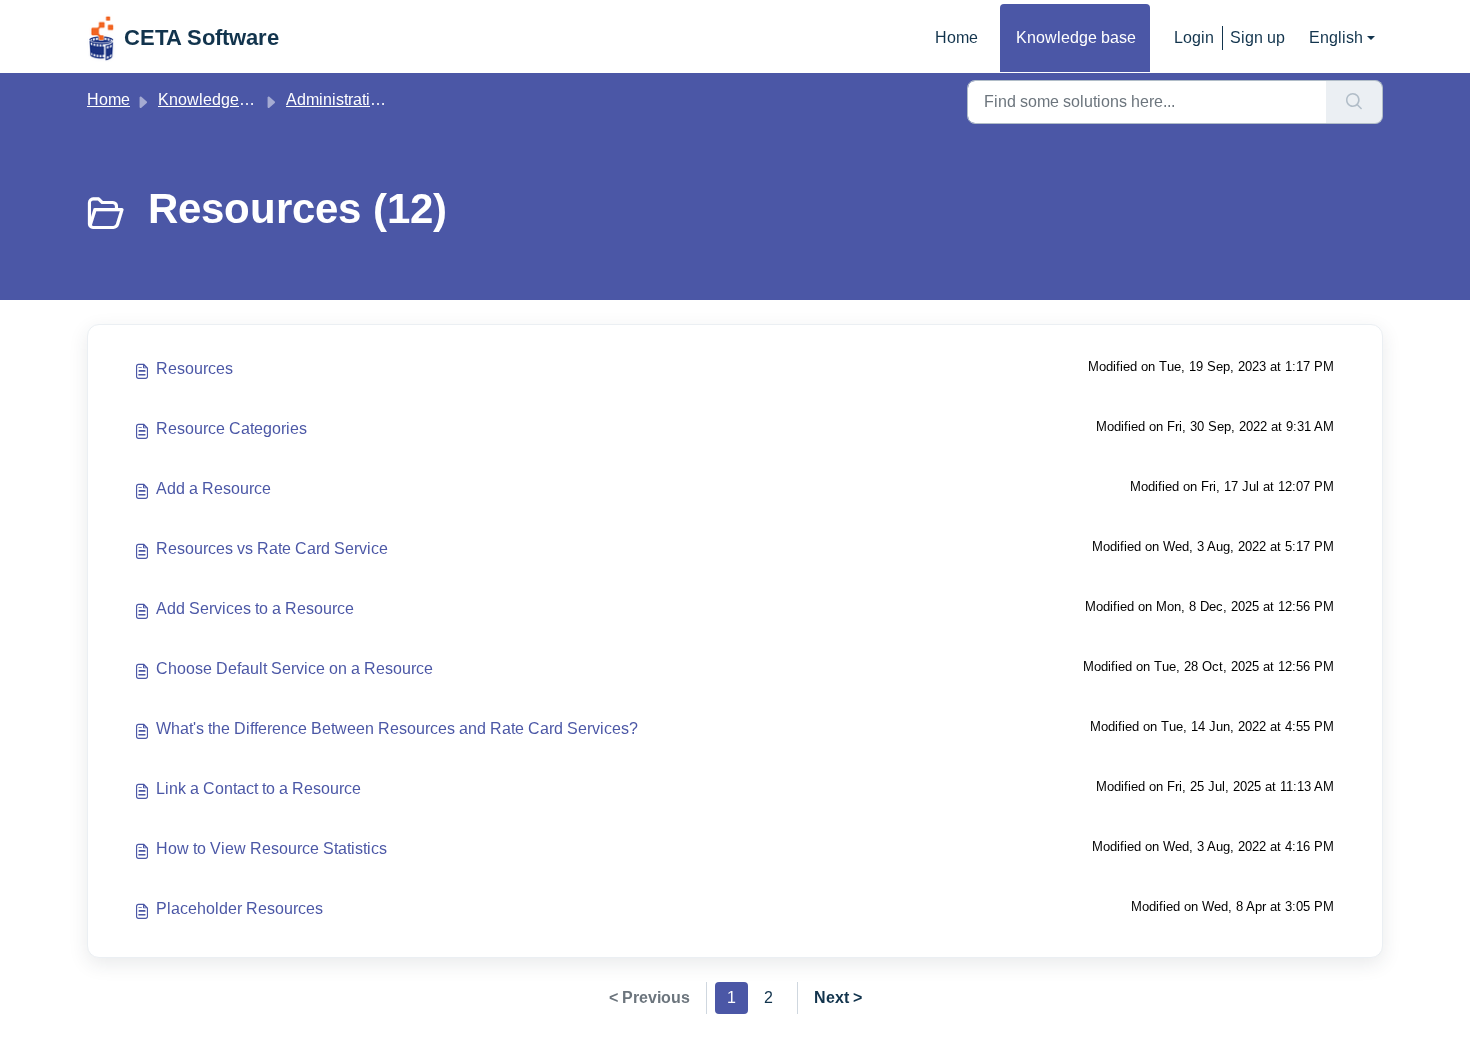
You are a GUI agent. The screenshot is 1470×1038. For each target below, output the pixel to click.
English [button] (1336, 37)
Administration (337, 99)
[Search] (1354, 102)
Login (1194, 37)
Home (956, 37)
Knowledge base (1076, 37)
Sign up (1257, 37)
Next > (838, 997)
